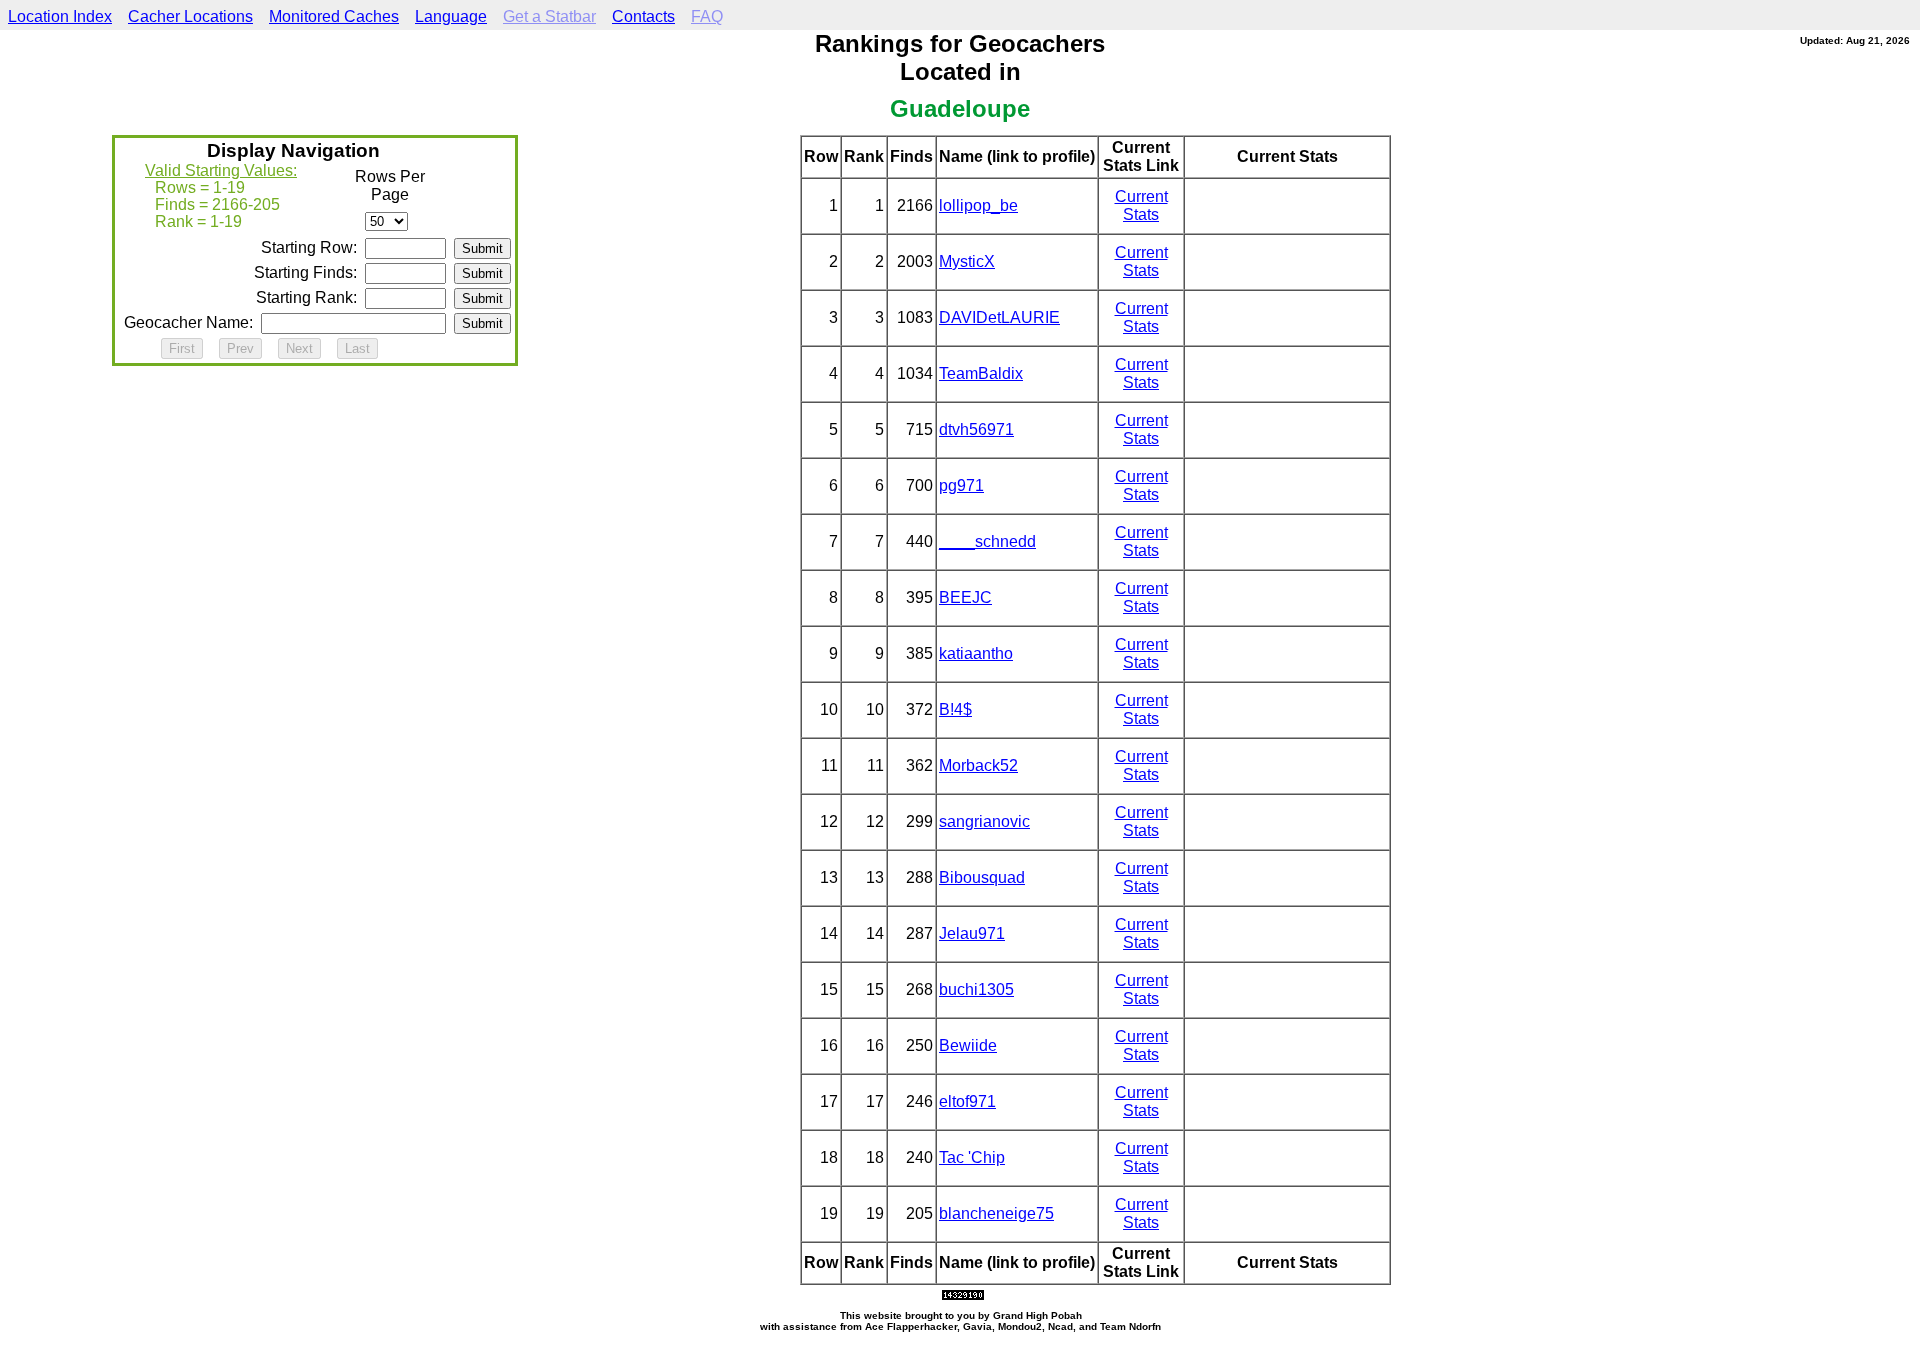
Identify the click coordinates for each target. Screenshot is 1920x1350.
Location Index (60, 16)
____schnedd (987, 541)
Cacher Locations (190, 16)
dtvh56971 (976, 429)
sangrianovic (984, 821)
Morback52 (978, 765)
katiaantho (976, 653)
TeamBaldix (981, 373)
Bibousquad (982, 877)
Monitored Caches (334, 16)
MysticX (967, 261)
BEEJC (965, 597)
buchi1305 (976, 989)
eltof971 (967, 1101)
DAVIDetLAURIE (999, 317)
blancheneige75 (996, 1213)
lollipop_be (978, 205)
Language (451, 16)
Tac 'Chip (972, 1157)
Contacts (643, 16)
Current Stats (1141, 205)
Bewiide (968, 1045)
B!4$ (955, 709)
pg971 (961, 485)
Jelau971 (972, 933)
